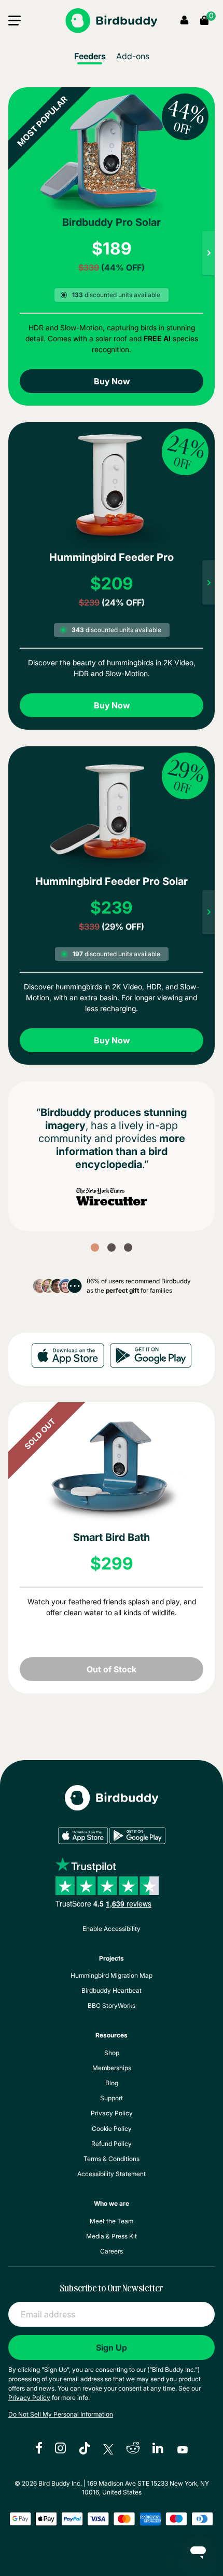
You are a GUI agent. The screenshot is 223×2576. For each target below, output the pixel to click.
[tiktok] (85, 2449)
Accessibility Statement (112, 2174)
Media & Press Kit (112, 2236)
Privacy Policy (112, 2113)
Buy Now (112, 381)
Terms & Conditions (112, 2159)
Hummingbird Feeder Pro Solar (112, 881)
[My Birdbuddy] (112, 1806)
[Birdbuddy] (111, 21)
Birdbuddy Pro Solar (112, 222)
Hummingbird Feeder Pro (112, 557)
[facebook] (39, 2449)
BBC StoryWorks (112, 2005)
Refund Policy (112, 2144)
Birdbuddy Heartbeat (112, 1990)
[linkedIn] (159, 2449)
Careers (112, 2251)
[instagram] (60, 2449)
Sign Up (112, 2347)
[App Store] (68, 1357)
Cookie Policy (112, 2129)
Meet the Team (112, 2221)
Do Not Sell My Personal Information (61, 2414)
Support (112, 2098)
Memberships (112, 2068)
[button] (15, 23)
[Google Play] (151, 1357)
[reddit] (133, 2449)
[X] (108, 2449)
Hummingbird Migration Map (112, 1975)
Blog (112, 2083)
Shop (112, 2053)
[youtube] (183, 2449)
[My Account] (184, 21)
